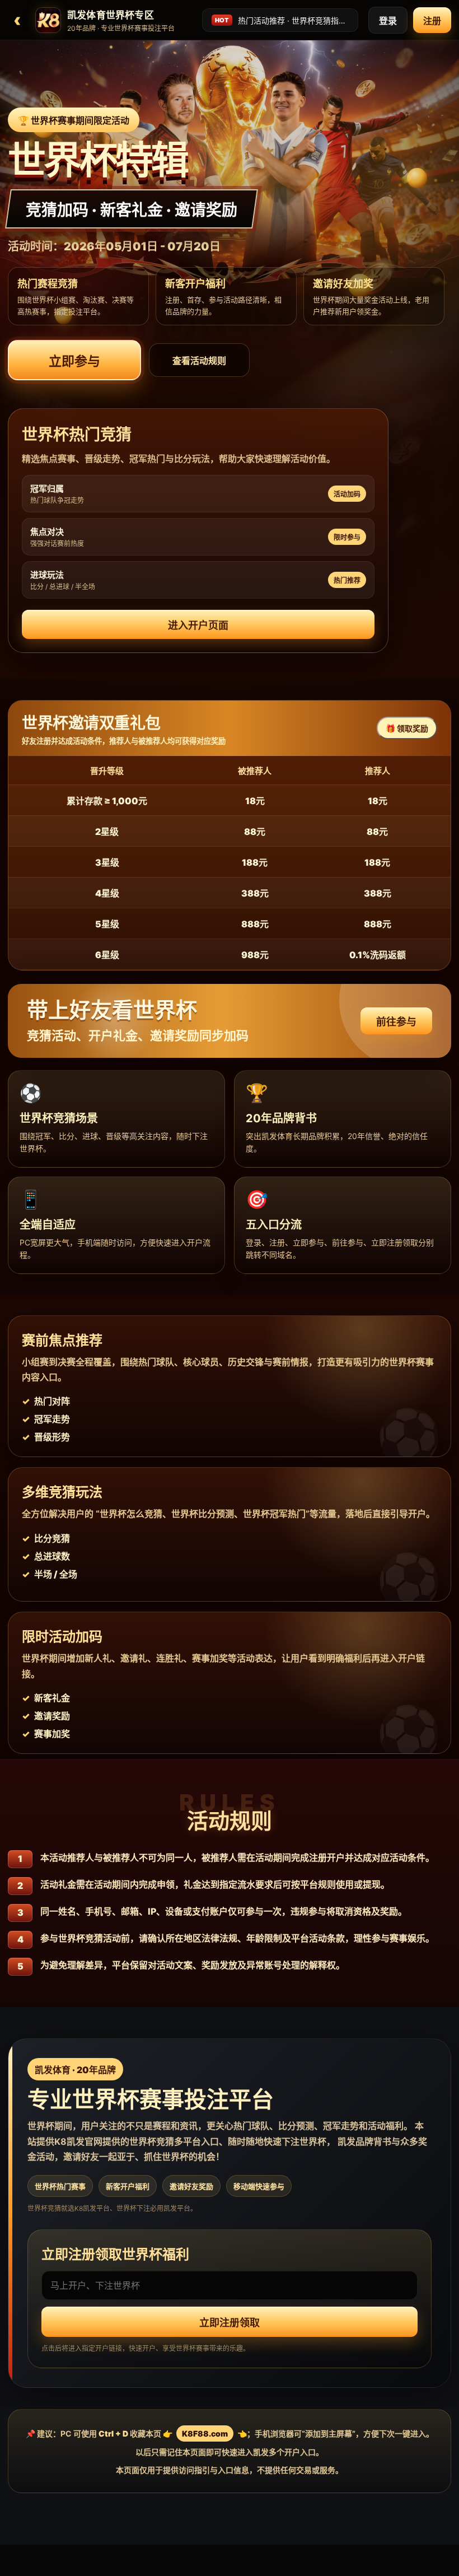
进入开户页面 (198, 625)
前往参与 (396, 1022)
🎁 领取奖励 (407, 728)
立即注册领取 (230, 2323)
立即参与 (74, 361)
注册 (432, 21)
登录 (388, 21)
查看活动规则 (199, 361)
